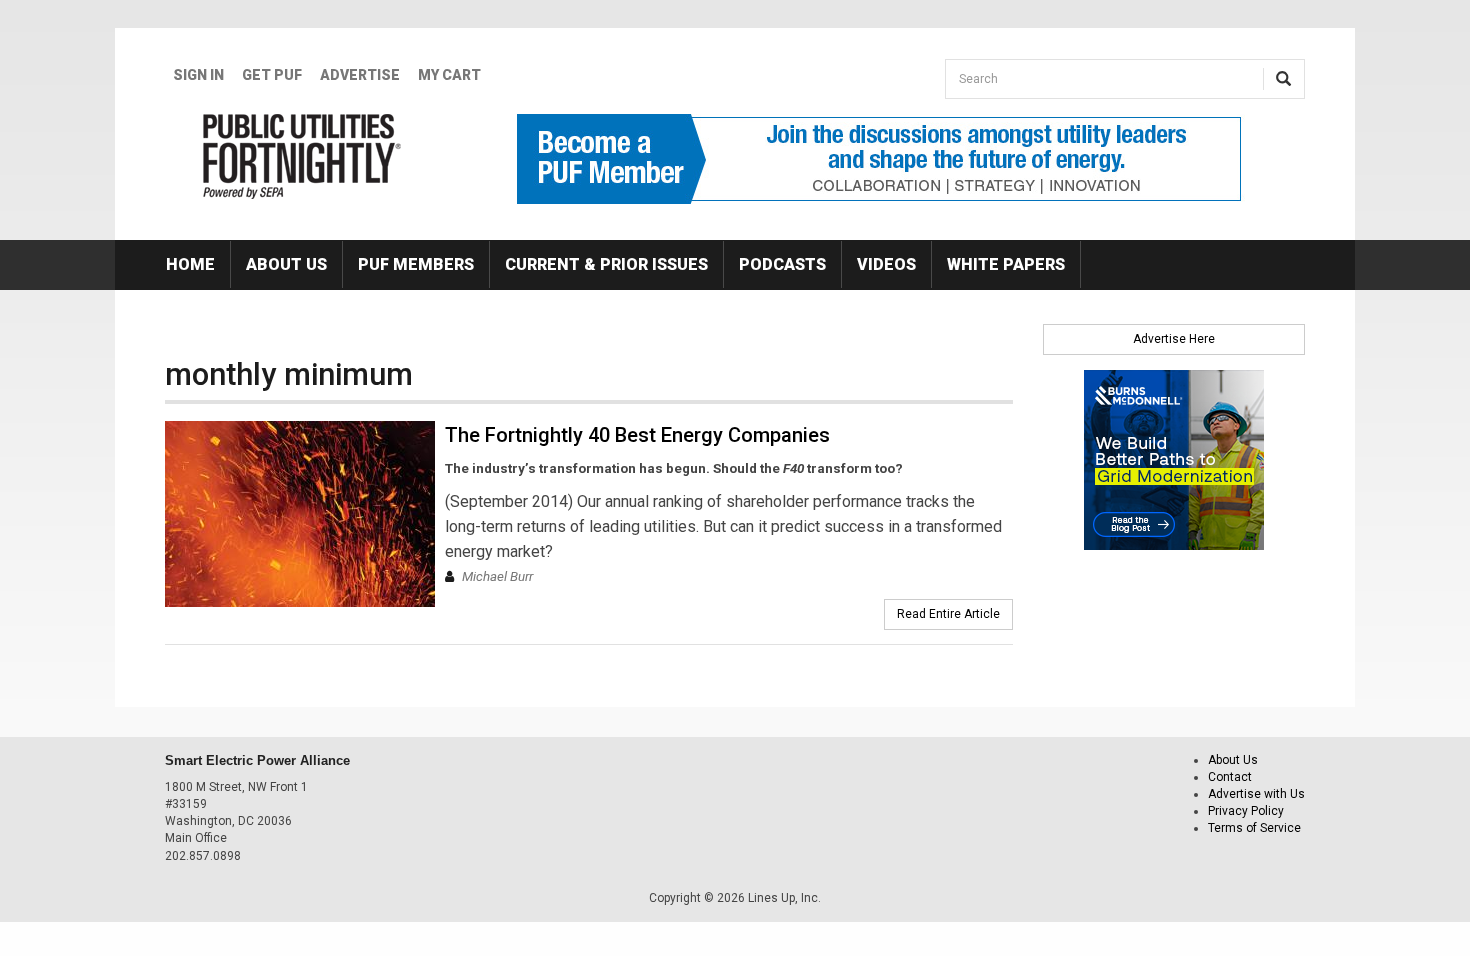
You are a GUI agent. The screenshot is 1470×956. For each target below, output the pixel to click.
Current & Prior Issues (606, 264)
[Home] (302, 156)
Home (190, 264)
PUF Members (416, 264)
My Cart (449, 75)
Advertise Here (1174, 339)
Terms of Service (1254, 828)
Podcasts (782, 264)
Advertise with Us (1256, 794)
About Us (286, 264)
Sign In (198, 75)
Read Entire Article (948, 614)
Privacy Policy (1246, 811)
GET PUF (272, 75)
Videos (886, 264)
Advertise (360, 75)
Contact (1230, 777)
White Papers (1006, 264)
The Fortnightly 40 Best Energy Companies (637, 435)
